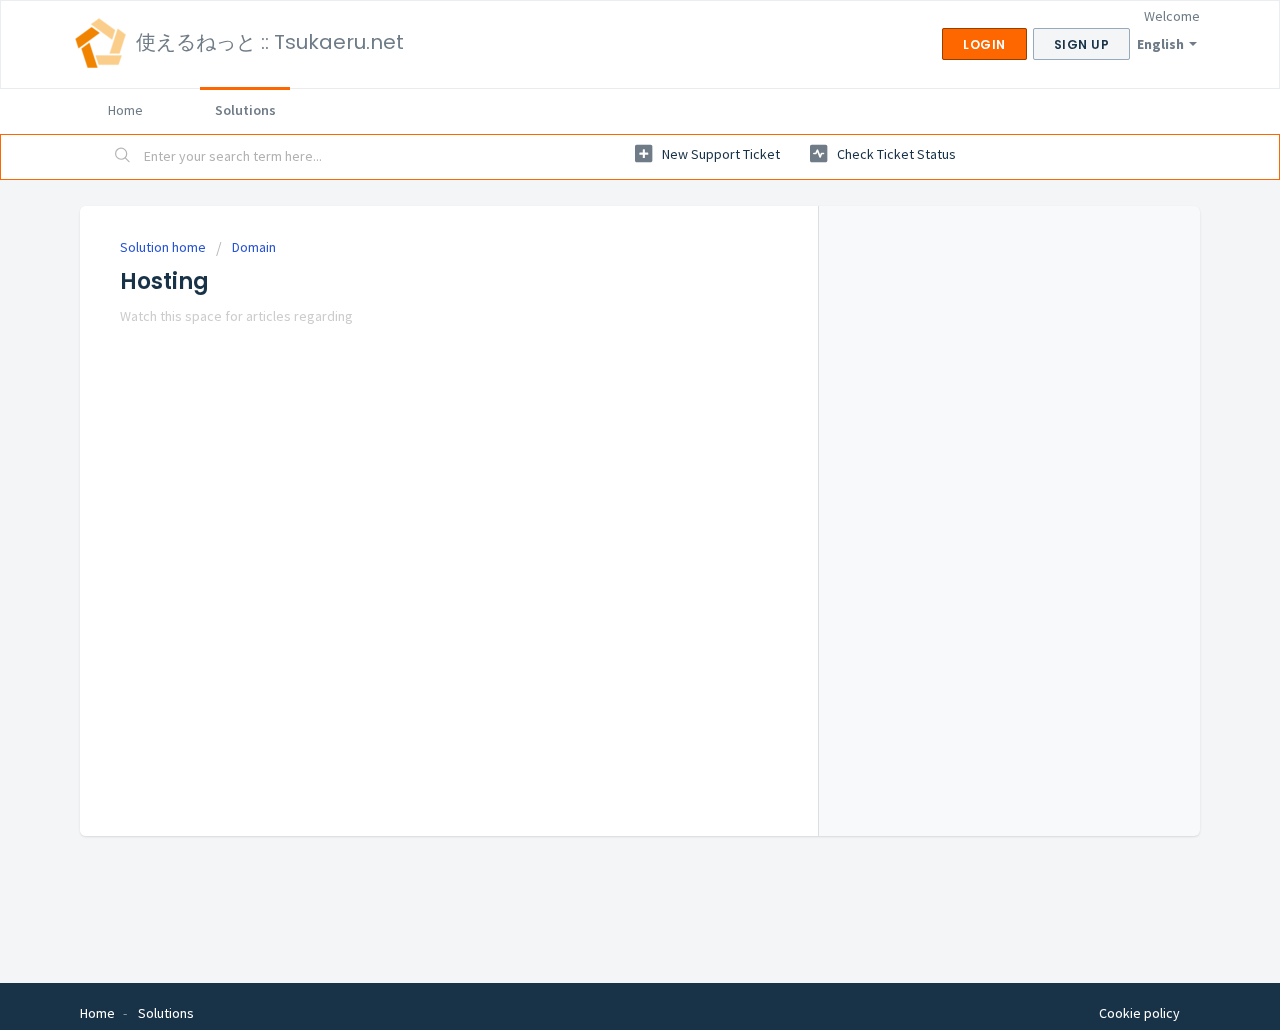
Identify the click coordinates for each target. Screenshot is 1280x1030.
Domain (254, 247)
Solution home (164, 247)
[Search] (123, 157)
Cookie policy (1139, 1013)
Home (125, 110)
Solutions (245, 110)
